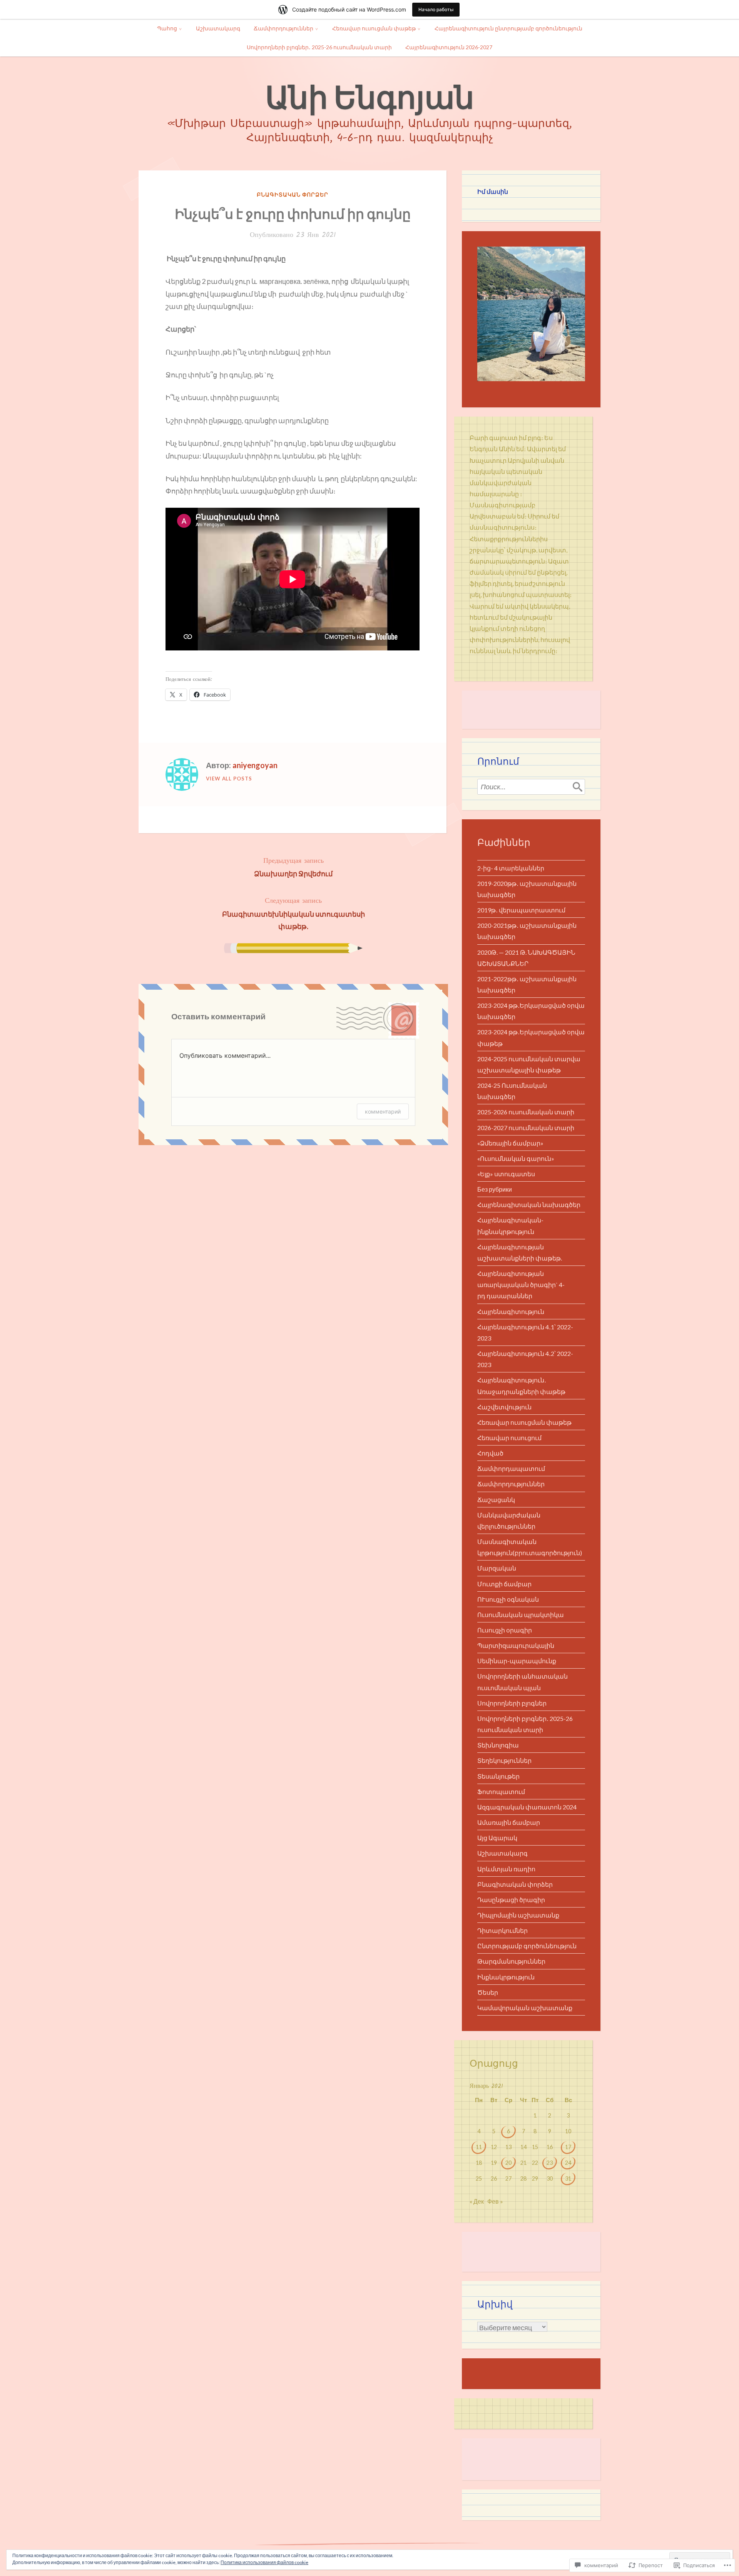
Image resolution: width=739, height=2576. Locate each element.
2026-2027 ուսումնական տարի (526, 1128)
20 (508, 2163)
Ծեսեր (488, 1992)
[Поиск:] (531, 787)
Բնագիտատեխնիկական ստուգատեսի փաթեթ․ (293, 913)
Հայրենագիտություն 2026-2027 (449, 47)
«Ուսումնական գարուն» (516, 1158)
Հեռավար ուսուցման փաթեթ (374, 28)
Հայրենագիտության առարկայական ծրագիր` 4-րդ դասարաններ (521, 1285)
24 (568, 2163)
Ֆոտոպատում (501, 1792)
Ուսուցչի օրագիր (505, 1630)
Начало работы (436, 9)
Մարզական (497, 1568)
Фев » (495, 2201)
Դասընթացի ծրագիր (511, 1900)
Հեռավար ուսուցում (509, 1438)
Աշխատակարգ (218, 28)
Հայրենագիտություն (511, 1311)
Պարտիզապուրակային (516, 1645)
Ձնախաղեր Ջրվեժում (293, 867)
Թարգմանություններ (511, 1961)
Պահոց (167, 28)
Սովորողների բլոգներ (512, 1703)
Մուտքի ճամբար (504, 1584)
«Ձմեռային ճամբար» (510, 1143)
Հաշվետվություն (504, 1407)
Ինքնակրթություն (506, 1977)
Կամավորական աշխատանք (525, 2008)
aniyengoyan (255, 765)
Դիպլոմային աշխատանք (518, 1915)
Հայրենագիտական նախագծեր (529, 1205)
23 (550, 2163)
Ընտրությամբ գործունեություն (527, 1946)
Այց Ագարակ (497, 1838)
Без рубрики (495, 1189)
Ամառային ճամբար (509, 1822)
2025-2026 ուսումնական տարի (526, 1112)
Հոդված (490, 1453)
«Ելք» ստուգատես (506, 1174)
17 (568, 2147)
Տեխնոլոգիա (498, 1745)
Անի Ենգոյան (370, 97)
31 (568, 2178)
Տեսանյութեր (498, 1776)
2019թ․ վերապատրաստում (521, 910)
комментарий (383, 1111)
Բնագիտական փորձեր (293, 194)
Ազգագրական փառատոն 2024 (527, 1807)
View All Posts (229, 779)
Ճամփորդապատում (511, 1468)
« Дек (477, 2201)
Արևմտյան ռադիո (506, 1869)
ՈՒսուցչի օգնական (508, 1599)
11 (479, 2147)
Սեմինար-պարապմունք (517, 1661)
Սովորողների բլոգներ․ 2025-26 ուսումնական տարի (319, 47)
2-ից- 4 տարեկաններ (511, 868)
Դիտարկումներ (502, 1930)
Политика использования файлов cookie (264, 2562)
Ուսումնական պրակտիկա (521, 1615)
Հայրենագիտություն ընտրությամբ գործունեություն (508, 28)
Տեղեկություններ (504, 1760)
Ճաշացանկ (496, 1500)
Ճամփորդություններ (283, 28)
